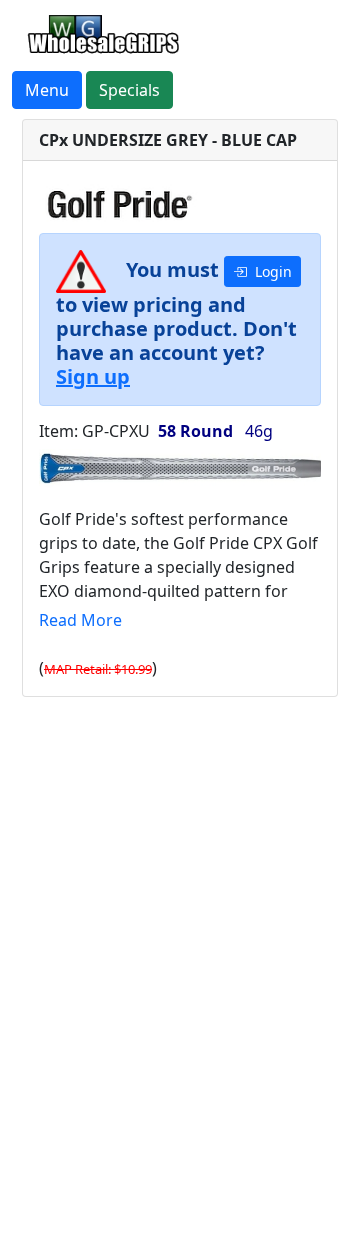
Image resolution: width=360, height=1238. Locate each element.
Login (269, 271)
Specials (129, 90)
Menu (47, 90)
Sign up (93, 376)
